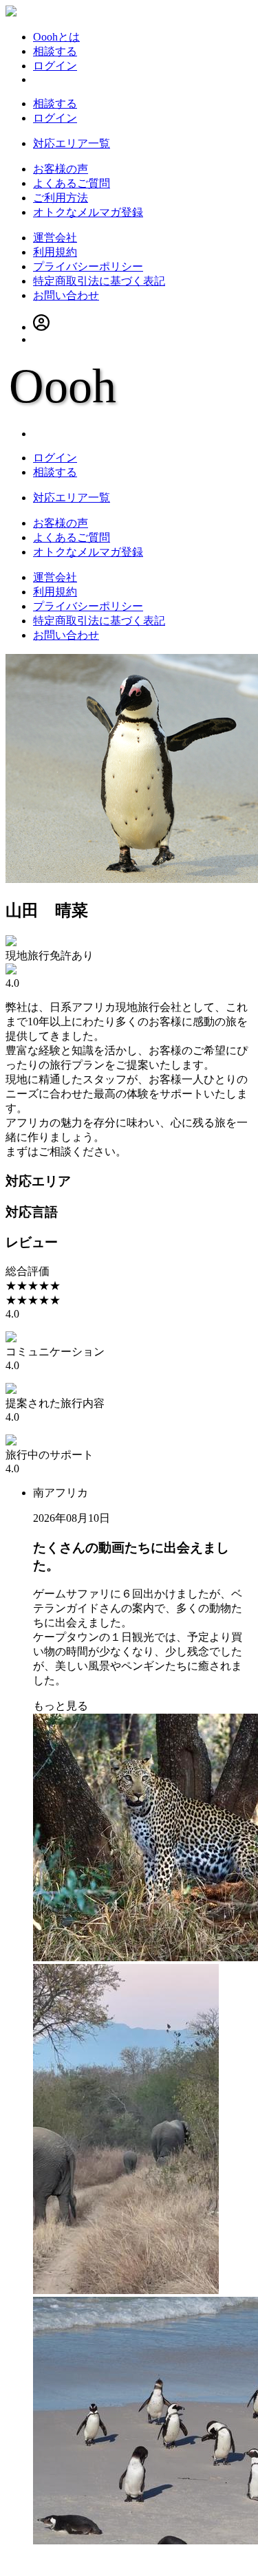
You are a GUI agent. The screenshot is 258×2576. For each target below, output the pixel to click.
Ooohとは (56, 37)
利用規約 (55, 252)
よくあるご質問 (72, 183)
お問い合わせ (66, 295)
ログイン (55, 66)
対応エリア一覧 (72, 143)
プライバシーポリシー (88, 266)
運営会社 (55, 238)
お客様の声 (61, 169)
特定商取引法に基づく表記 (99, 281)
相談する (55, 51)
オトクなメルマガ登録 (88, 212)
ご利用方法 (61, 198)
